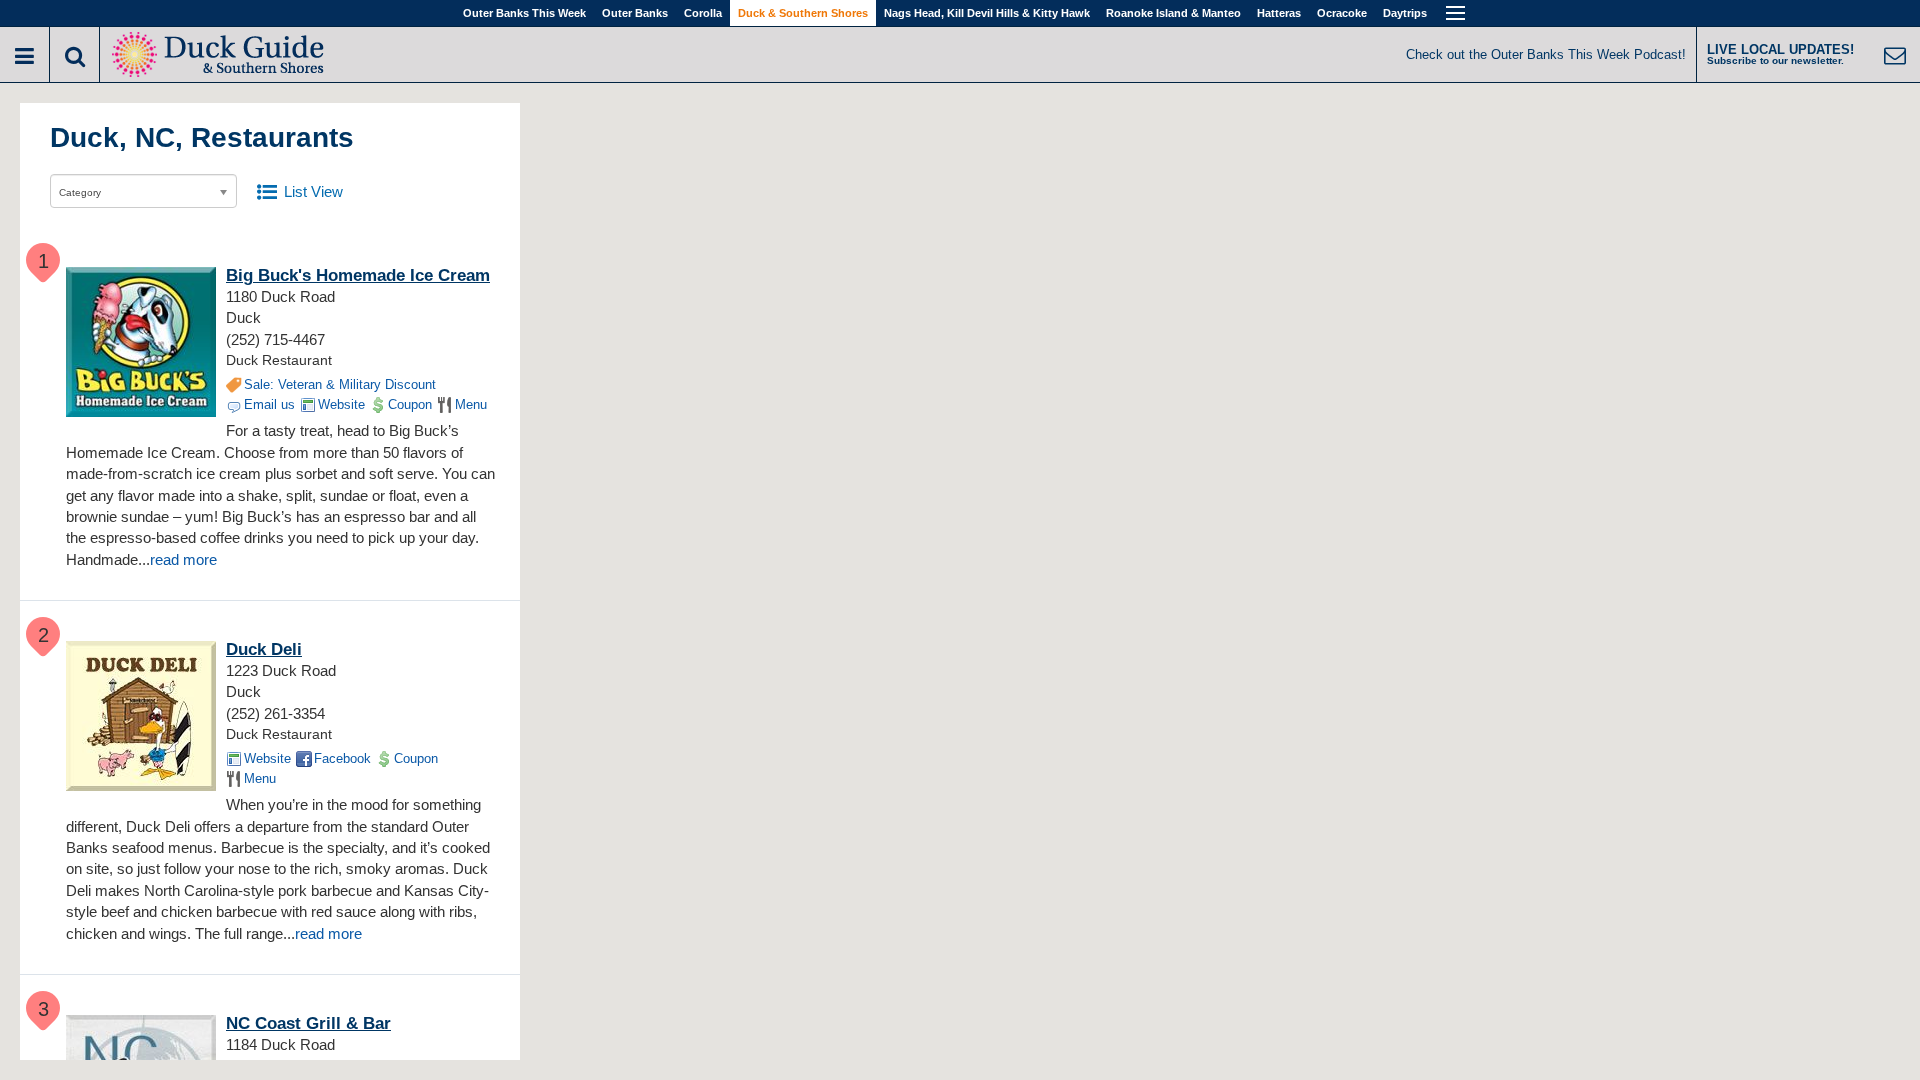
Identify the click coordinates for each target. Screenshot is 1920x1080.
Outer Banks (635, 13)
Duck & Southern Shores (803, 13)
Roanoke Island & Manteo (1173, 13)
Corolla (703, 13)
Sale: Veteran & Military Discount (340, 384)
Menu (471, 404)
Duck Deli (264, 649)
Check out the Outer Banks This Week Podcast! (1546, 54)
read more (183, 559)
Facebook (342, 758)
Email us (269, 404)
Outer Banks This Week (524, 13)
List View (313, 191)
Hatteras (1279, 13)
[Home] (220, 52)
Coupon (410, 404)
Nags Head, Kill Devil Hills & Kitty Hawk (987, 13)
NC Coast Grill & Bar (308, 1023)
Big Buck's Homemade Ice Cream (358, 275)
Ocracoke (1342, 13)
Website (341, 404)
